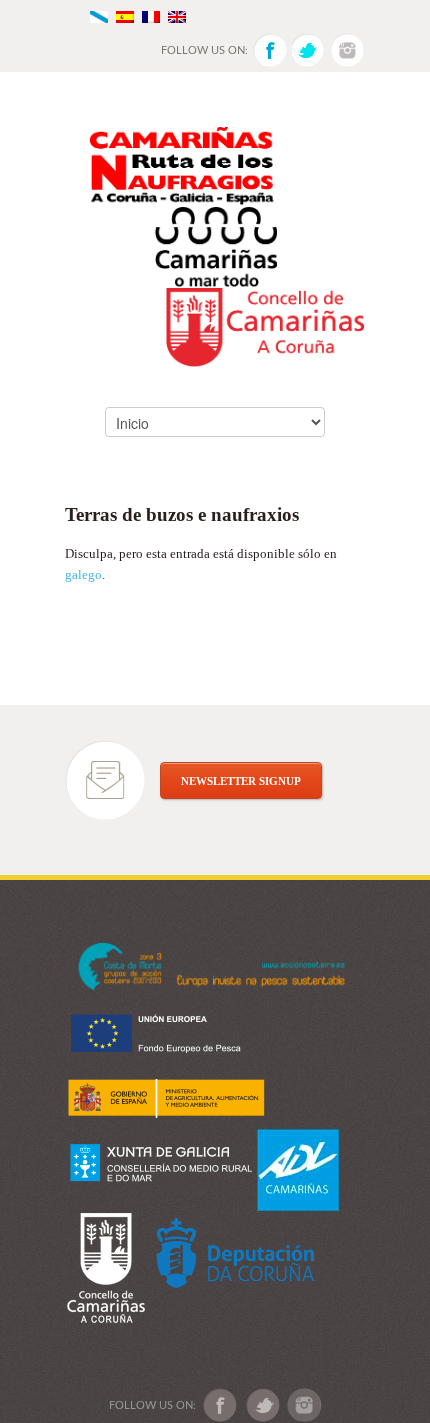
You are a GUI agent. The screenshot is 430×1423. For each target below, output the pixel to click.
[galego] (99, 15)
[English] (177, 15)
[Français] (151, 15)
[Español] (125, 15)
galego (83, 574)
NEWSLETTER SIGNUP (241, 781)
